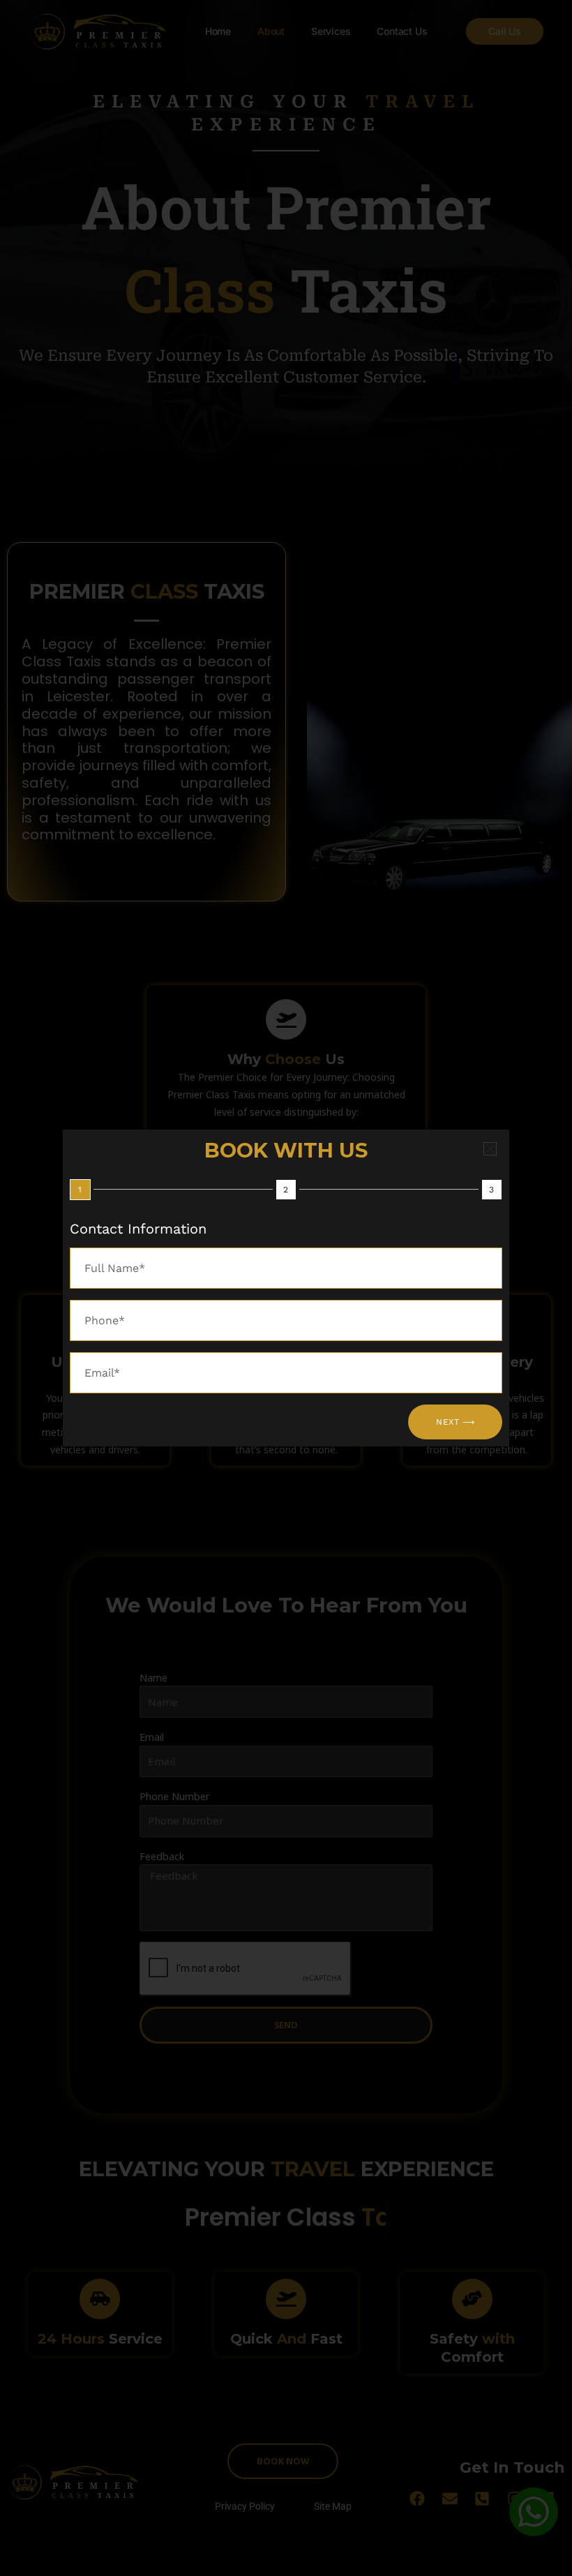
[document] (286, 1288)
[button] (490, 1149)
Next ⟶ (455, 1422)
